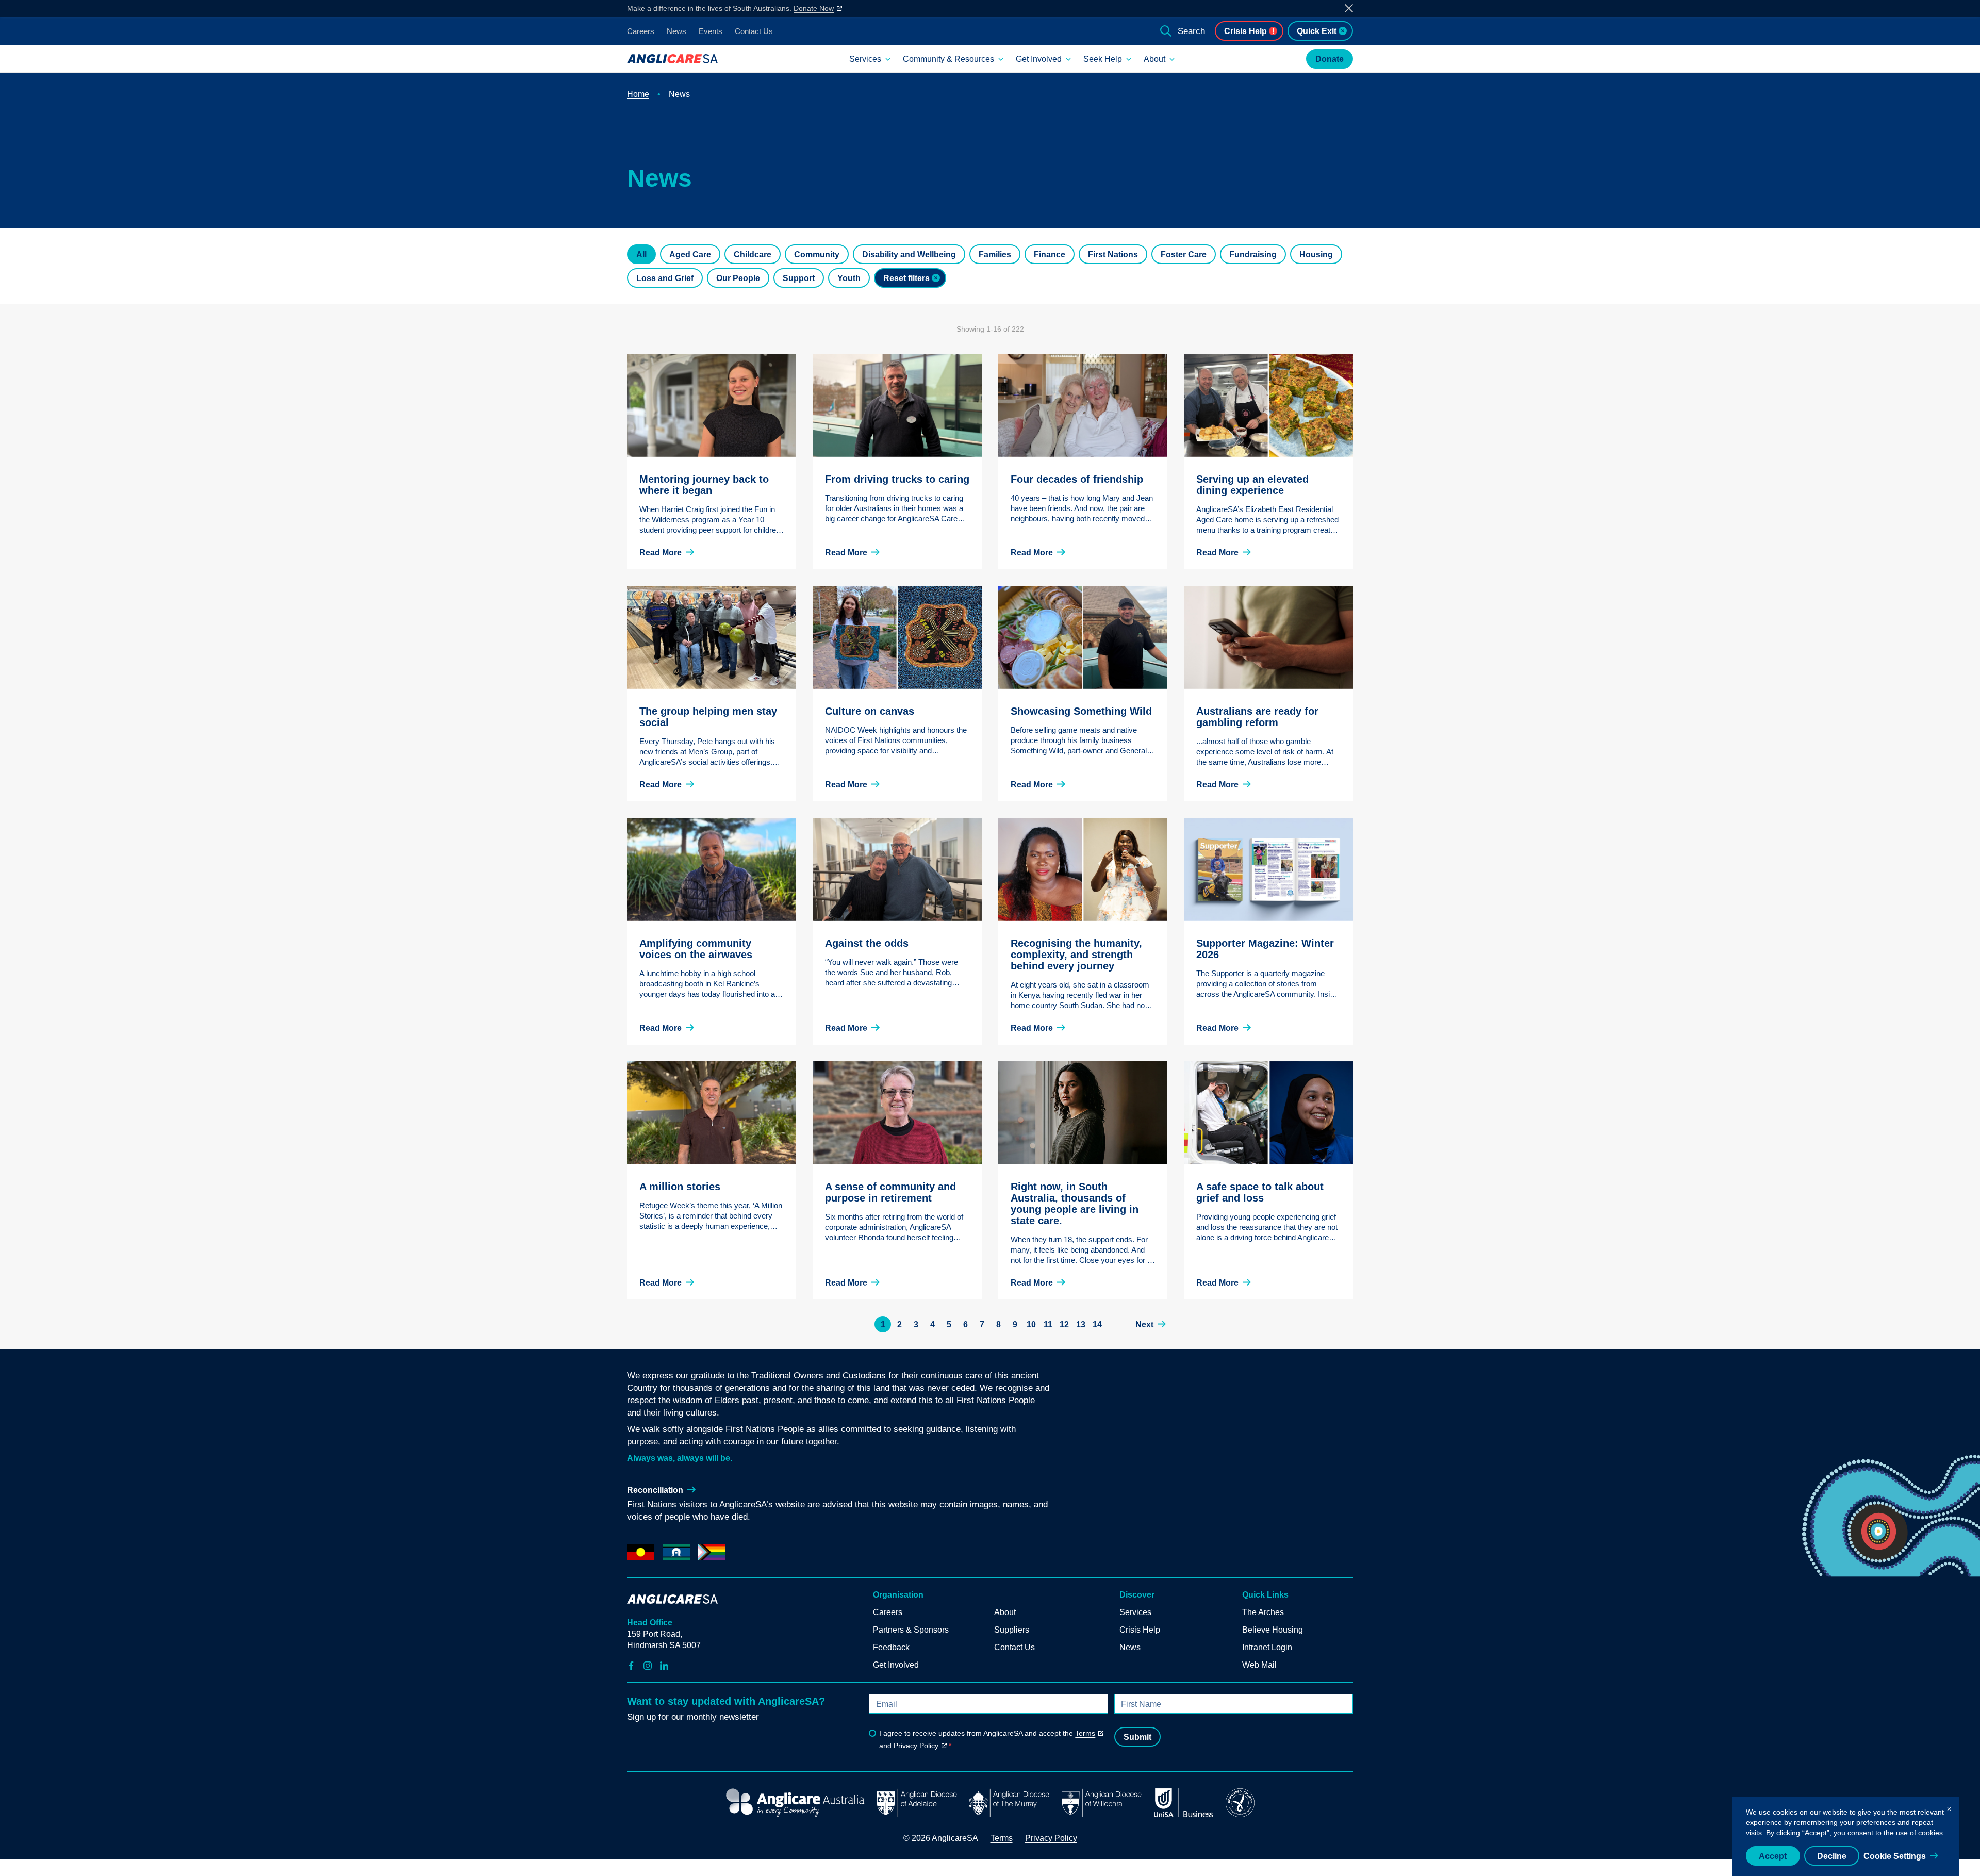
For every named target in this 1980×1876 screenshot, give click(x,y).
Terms (1085, 1733)
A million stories (680, 1187)
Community (817, 254)
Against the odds (867, 943)
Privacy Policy (916, 1746)
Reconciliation (655, 1490)
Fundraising (1253, 254)
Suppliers (1012, 1630)
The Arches (1263, 1612)
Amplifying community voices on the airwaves (696, 949)
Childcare (753, 254)
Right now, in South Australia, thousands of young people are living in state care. (1075, 1204)
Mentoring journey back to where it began (704, 485)
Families (995, 254)
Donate (1330, 59)
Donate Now (814, 8)
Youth (849, 278)
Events (711, 31)
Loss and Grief (665, 278)
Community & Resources (948, 59)
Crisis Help (1245, 31)
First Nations (1113, 254)
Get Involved (1039, 59)
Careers (641, 31)
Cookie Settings (1895, 1856)
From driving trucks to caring (897, 479)
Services (865, 59)
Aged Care (690, 254)
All (641, 254)
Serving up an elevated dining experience (1252, 485)
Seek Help (1103, 59)
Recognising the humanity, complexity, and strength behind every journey (1076, 955)
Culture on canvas (870, 711)
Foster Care (1184, 254)
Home (638, 94)
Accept (1773, 1856)
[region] (1846, 1836)
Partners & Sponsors (911, 1630)
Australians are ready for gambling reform (1257, 717)
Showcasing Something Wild (1081, 711)
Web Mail (1259, 1665)
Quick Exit (1317, 31)
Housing (1316, 254)
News (676, 31)
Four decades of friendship (1077, 479)
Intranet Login (1267, 1647)
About (1154, 59)
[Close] (1949, 1807)
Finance (1050, 254)
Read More (661, 553)
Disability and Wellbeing (909, 254)
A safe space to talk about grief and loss (1260, 1192)
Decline (1832, 1856)
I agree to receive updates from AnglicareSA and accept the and (987, 1739)
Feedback (891, 1647)
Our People (738, 278)
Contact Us (754, 31)
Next (1144, 1324)
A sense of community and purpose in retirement (890, 1192)
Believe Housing (1273, 1630)
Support (799, 278)
